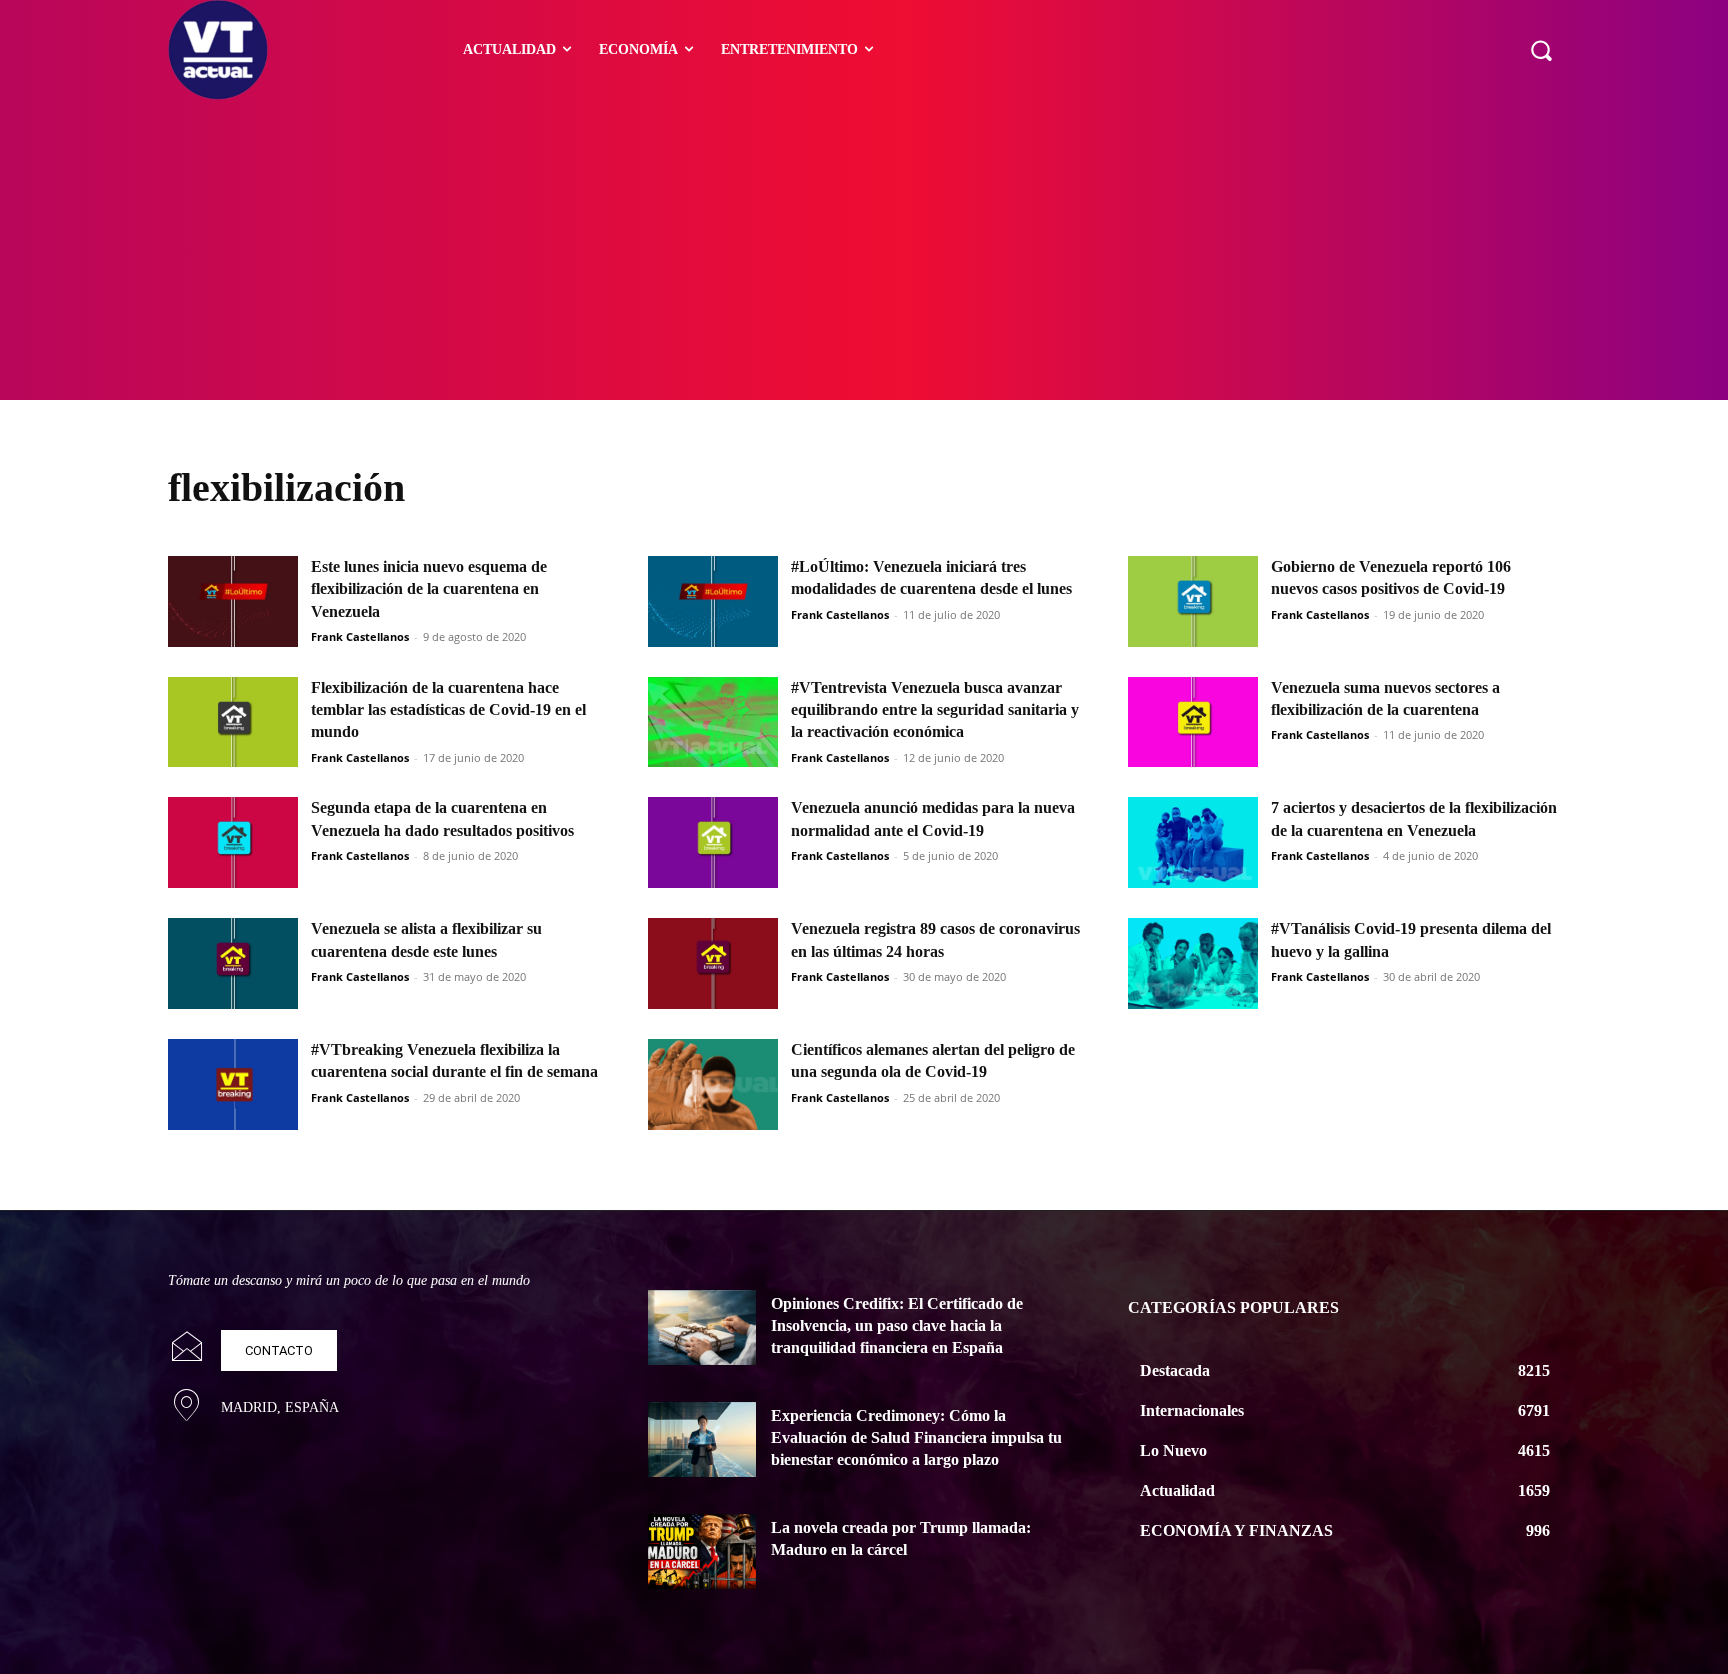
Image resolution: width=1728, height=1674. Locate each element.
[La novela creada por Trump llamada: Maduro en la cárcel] (702, 1552)
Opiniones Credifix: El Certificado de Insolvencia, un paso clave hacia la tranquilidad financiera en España (897, 1326)
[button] (1541, 50)
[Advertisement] (864, 250)
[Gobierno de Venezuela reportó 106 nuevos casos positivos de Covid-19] (1193, 601)
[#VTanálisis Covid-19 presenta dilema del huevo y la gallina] (1193, 963)
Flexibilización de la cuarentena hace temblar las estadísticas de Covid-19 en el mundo (448, 710)
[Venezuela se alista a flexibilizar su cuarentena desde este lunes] (233, 963)
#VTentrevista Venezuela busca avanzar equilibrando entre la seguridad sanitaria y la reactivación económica (935, 710)
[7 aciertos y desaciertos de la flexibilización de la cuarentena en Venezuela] (1193, 842)
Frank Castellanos (360, 636)
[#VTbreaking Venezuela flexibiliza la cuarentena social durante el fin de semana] (233, 1084)
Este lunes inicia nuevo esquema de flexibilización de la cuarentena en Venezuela (429, 589)
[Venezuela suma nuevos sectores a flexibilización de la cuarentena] (1193, 722)
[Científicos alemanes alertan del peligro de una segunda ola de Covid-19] (713, 1084)
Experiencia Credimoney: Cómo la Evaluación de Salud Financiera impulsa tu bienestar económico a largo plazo (916, 1438)
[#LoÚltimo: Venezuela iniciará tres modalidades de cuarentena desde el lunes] (713, 601)
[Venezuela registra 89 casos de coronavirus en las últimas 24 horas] (713, 963)
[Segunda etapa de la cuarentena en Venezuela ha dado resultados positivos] (233, 842)
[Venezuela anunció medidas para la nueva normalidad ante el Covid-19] (713, 842)
